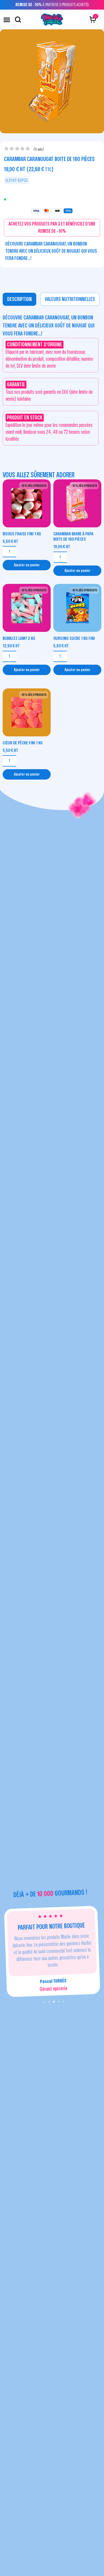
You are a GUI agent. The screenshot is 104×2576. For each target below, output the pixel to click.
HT (10, 541)
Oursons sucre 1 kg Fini (74, 638)
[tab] (19, 299)
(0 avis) (39, 149)
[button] (7, 20)
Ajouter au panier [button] (27, 565)
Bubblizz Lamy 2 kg (19, 638)
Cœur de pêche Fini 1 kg (23, 743)
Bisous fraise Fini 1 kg (22, 534)
